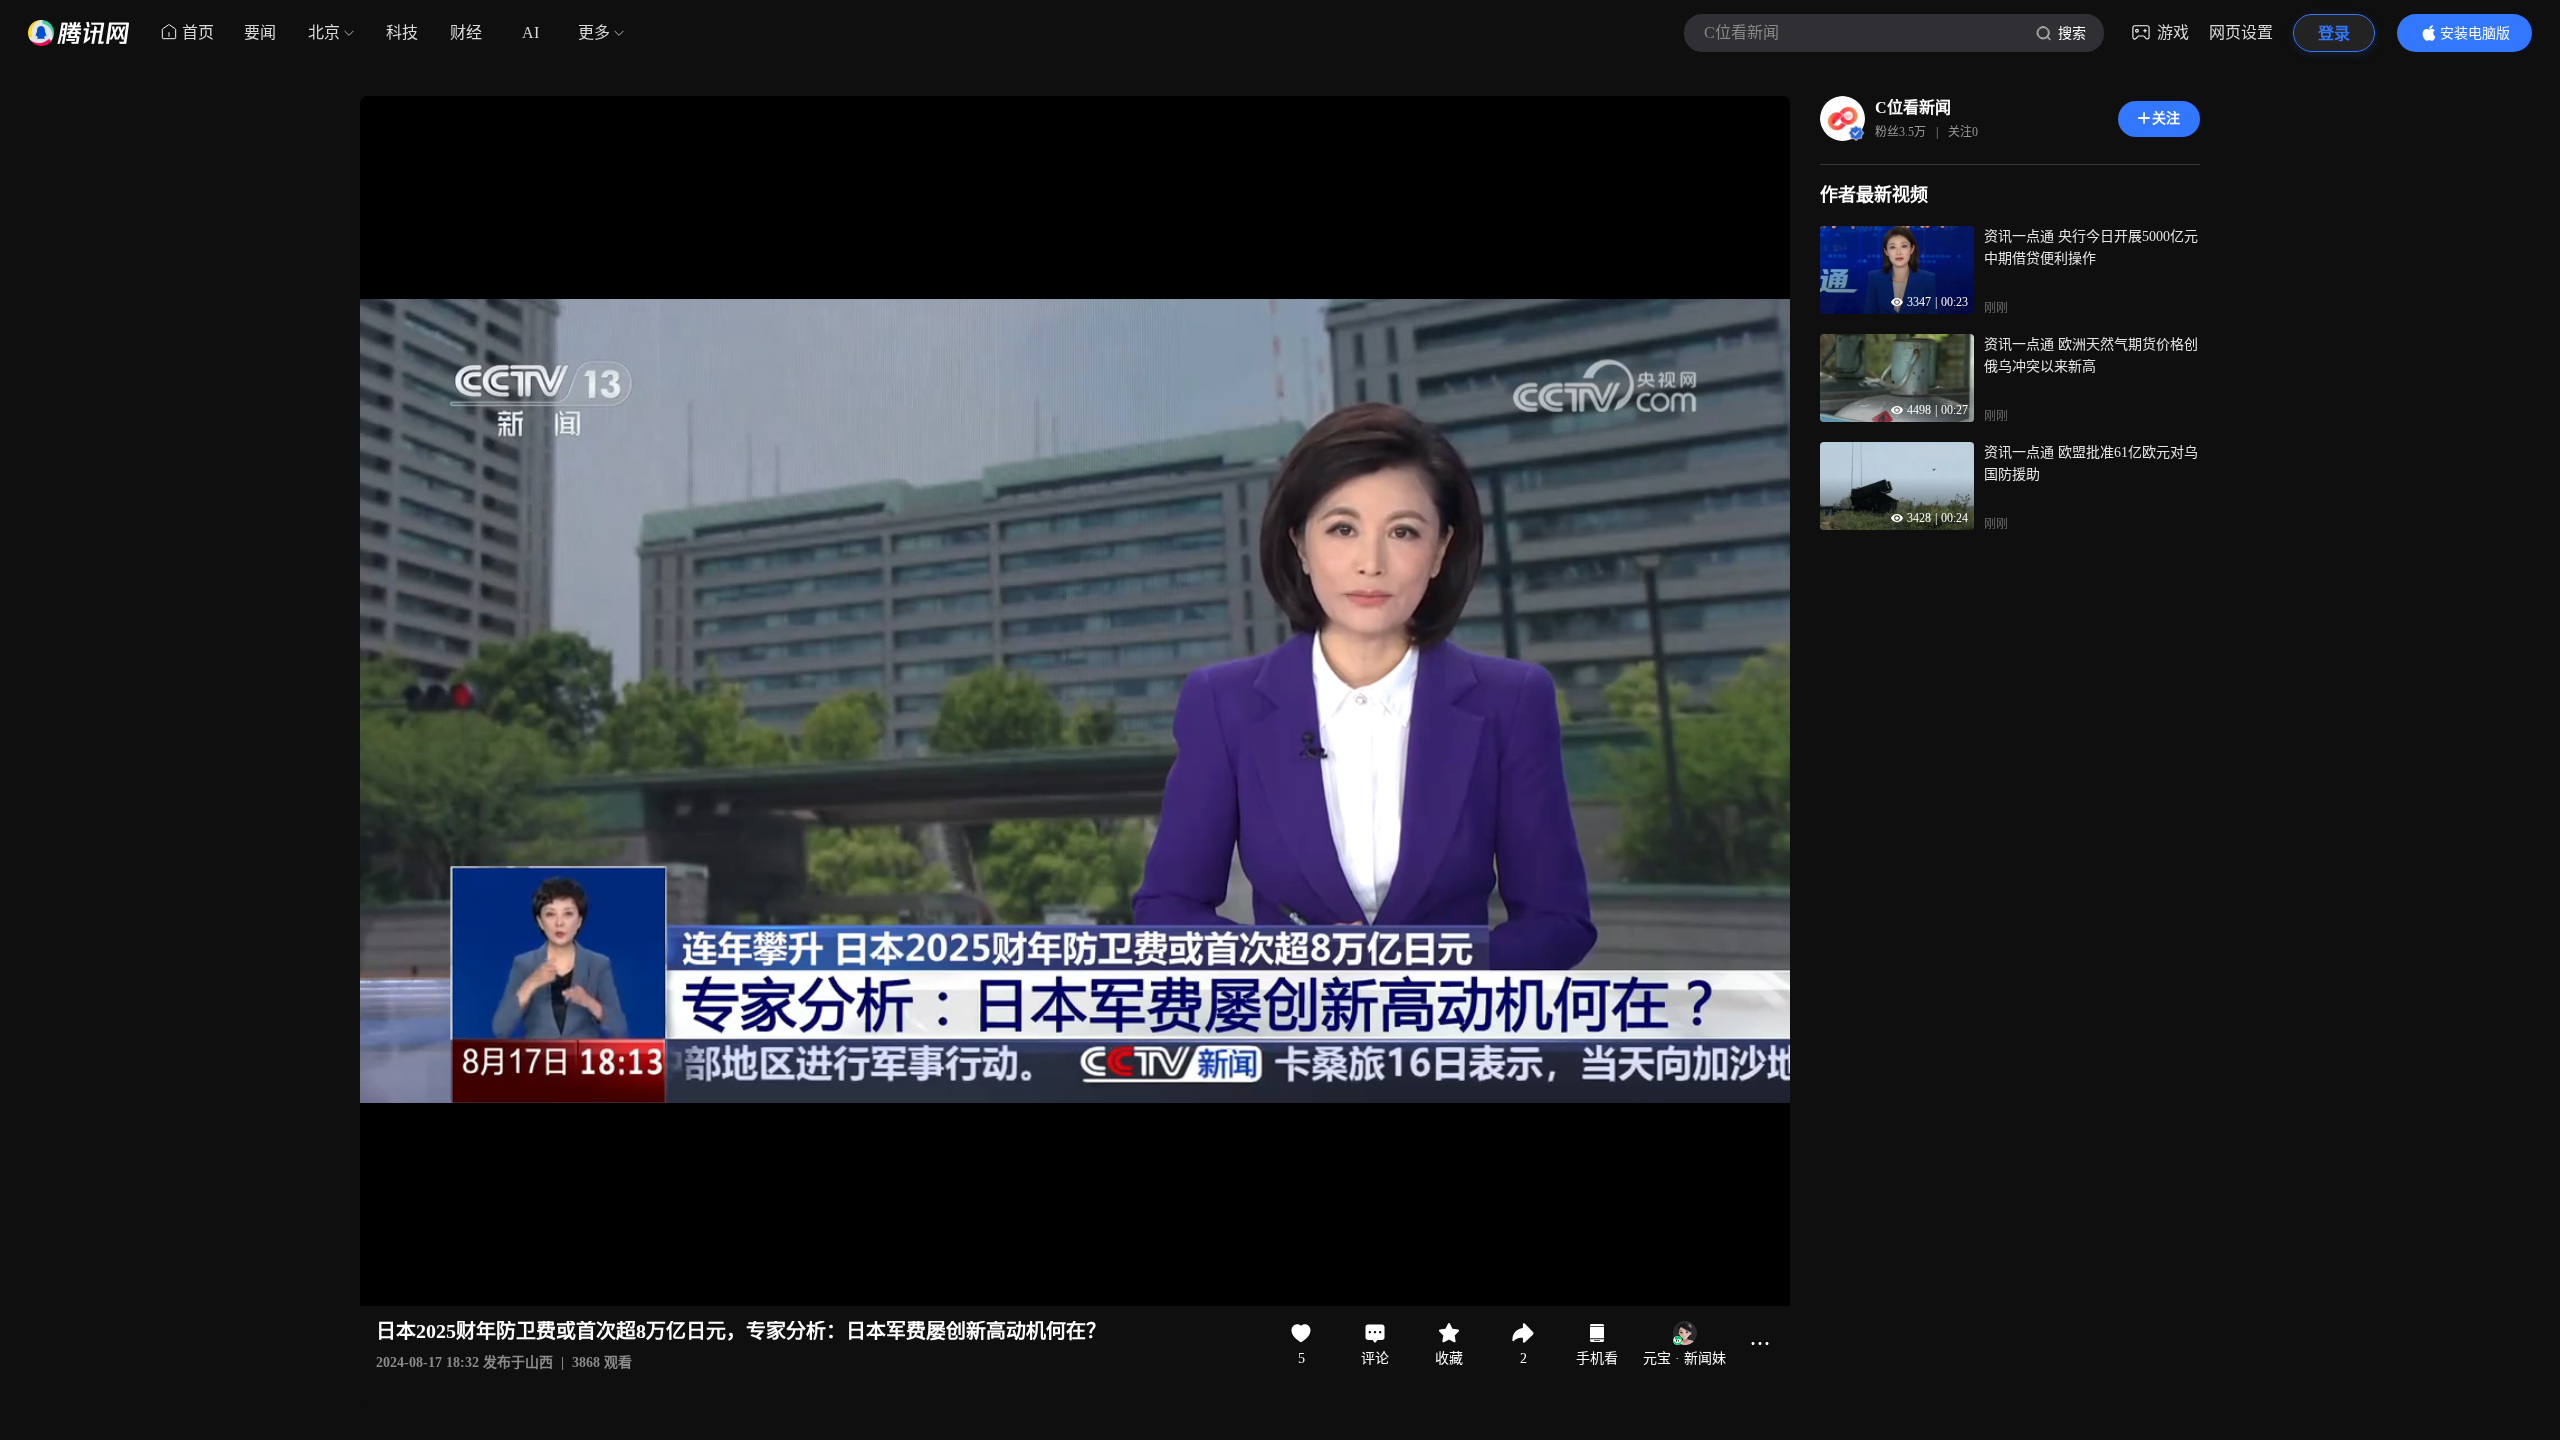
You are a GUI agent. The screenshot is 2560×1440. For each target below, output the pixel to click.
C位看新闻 (1913, 107)
